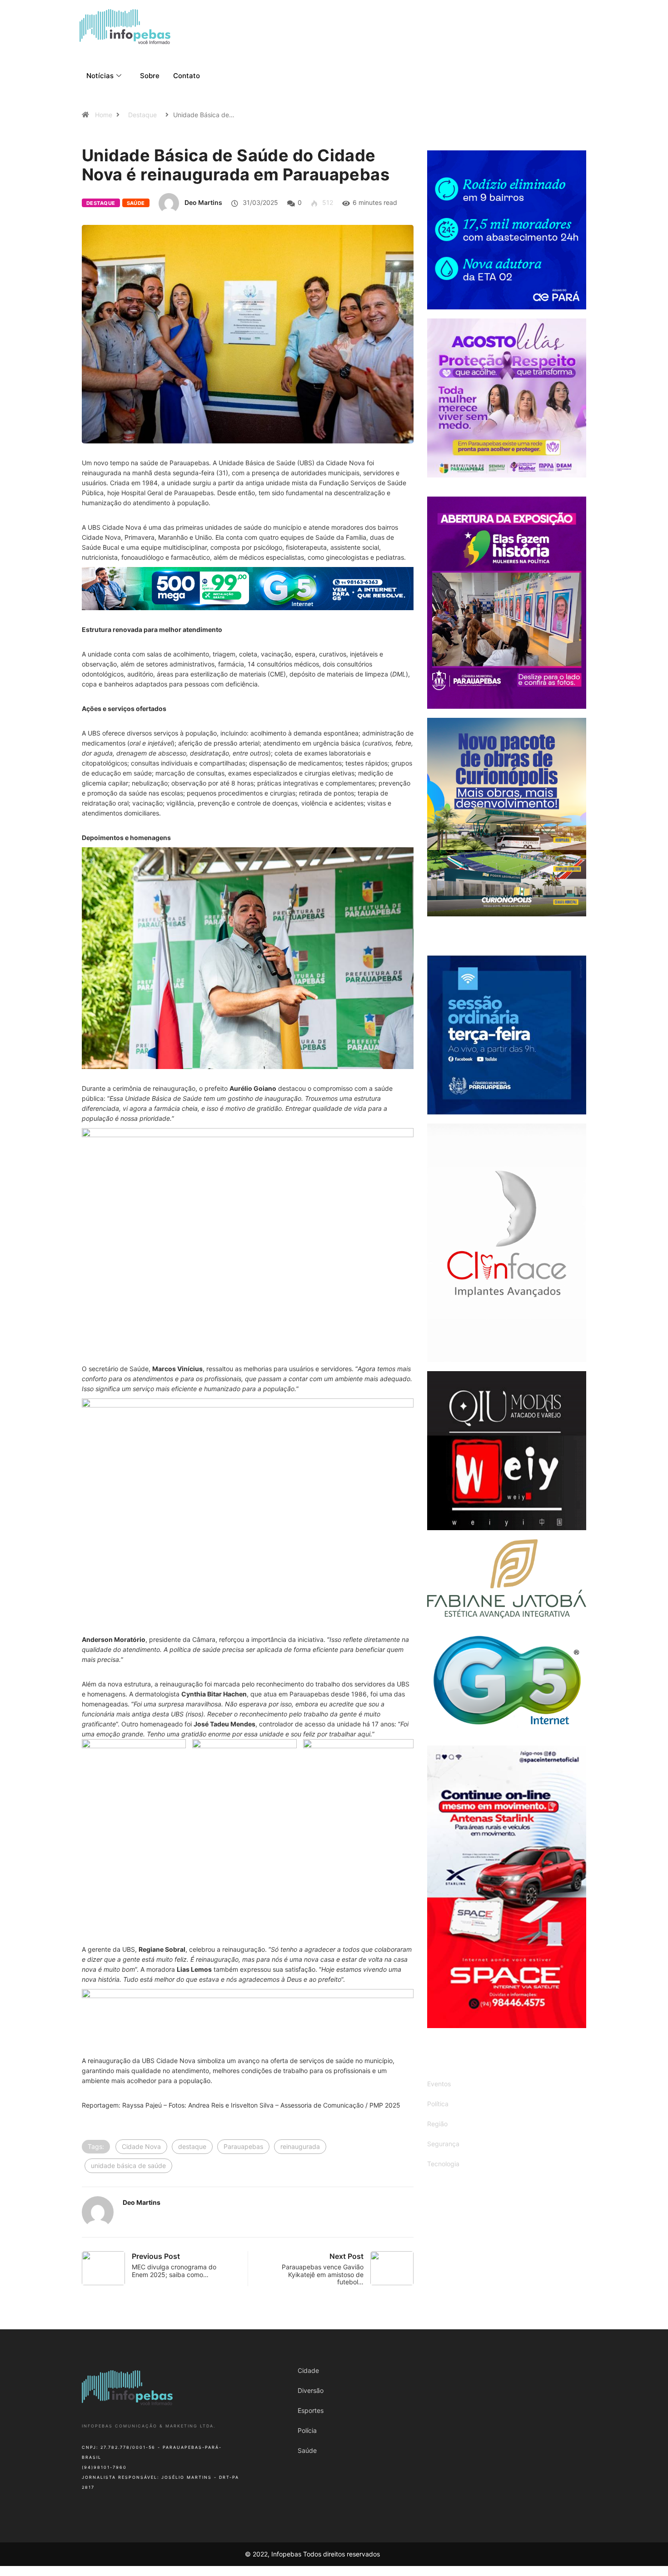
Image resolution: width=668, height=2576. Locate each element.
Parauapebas (243, 2146)
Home (104, 115)
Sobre (150, 76)
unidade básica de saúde (128, 2166)
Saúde (136, 203)
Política (438, 2104)
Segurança (443, 2144)
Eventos (439, 2084)
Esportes (311, 2410)
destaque (192, 2146)
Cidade (308, 2370)
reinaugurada (300, 2146)
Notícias (100, 76)
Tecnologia (443, 2164)
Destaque (142, 115)
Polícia (307, 2430)
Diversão (311, 2390)
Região (437, 2124)
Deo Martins (203, 202)
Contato (187, 76)
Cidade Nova (141, 2146)
